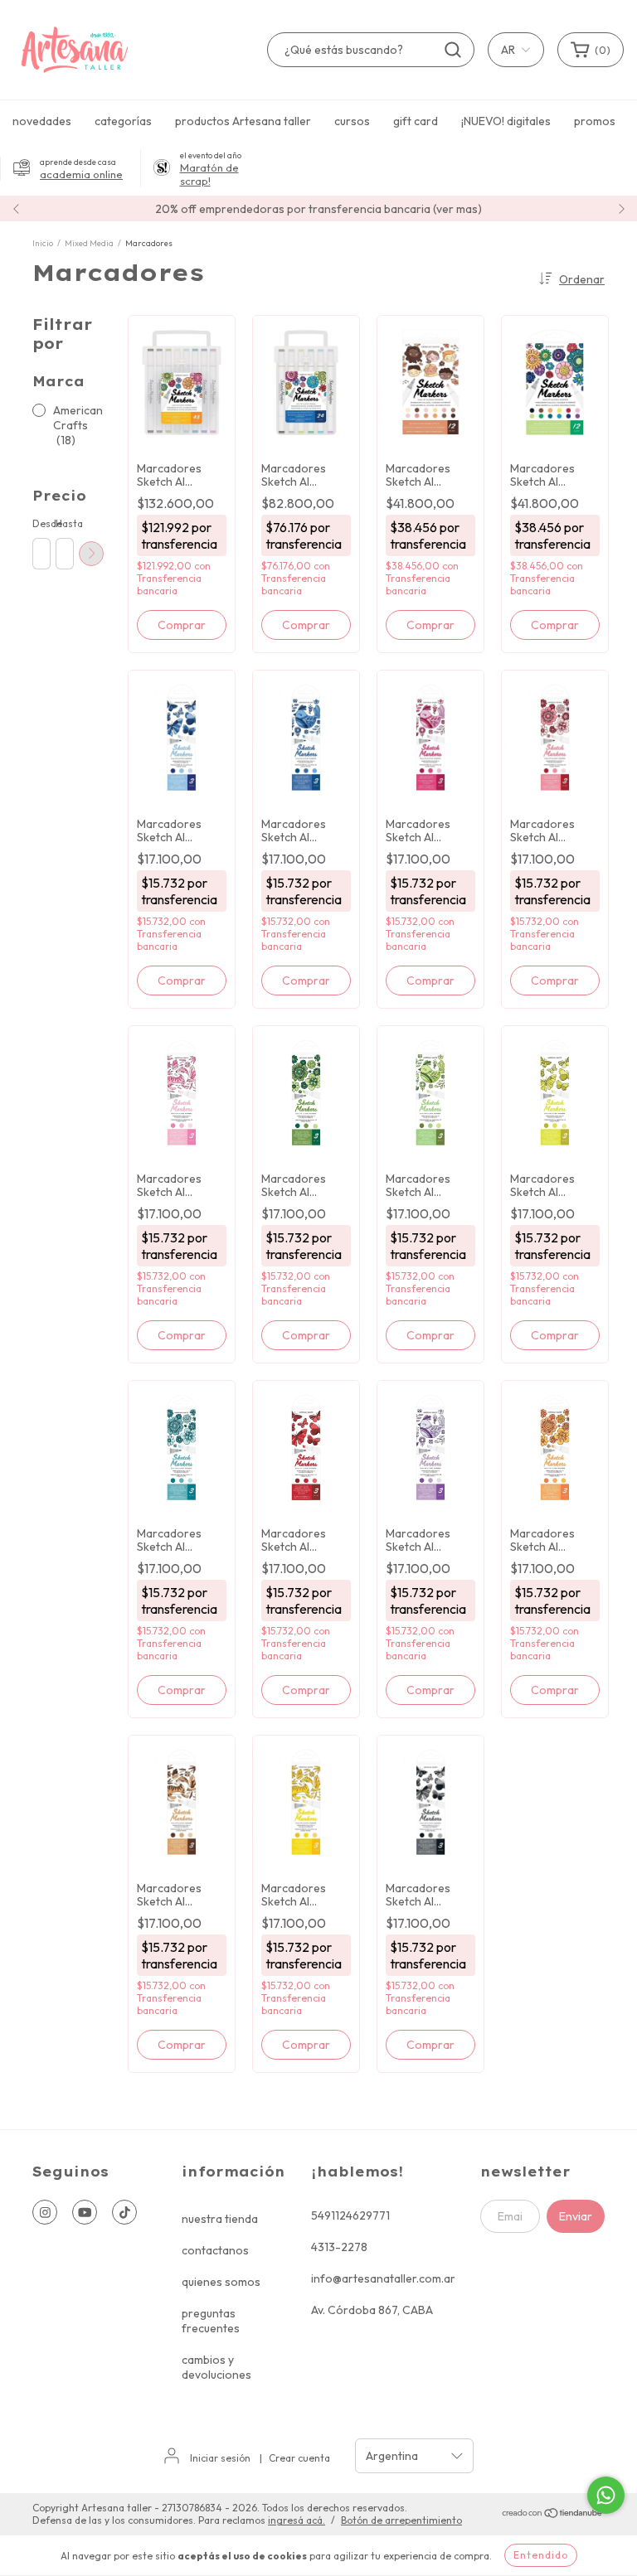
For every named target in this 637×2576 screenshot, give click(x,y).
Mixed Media (89, 243)
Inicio (43, 243)
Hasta (64, 523)
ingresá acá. (297, 2520)
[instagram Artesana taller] (45, 2212)
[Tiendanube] (553, 2515)
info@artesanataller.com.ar (383, 2278)
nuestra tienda (220, 2219)
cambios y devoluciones (216, 2367)
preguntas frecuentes (211, 2321)
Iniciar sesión (220, 2458)
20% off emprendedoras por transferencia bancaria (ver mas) (318, 209)
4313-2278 (339, 2247)
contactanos (215, 2250)
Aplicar (91, 554)
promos (595, 121)
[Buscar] (453, 50)
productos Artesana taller (243, 121)
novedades (42, 121)
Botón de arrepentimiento (401, 2520)
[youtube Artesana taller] (85, 2212)
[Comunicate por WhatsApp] (606, 2495)
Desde (41, 523)
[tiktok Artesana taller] (124, 2212)
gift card (416, 121)
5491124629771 (350, 2215)
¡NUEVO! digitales (506, 121)
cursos (352, 121)
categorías (123, 121)
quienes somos (221, 2282)
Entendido (541, 2555)
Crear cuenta (299, 2458)
